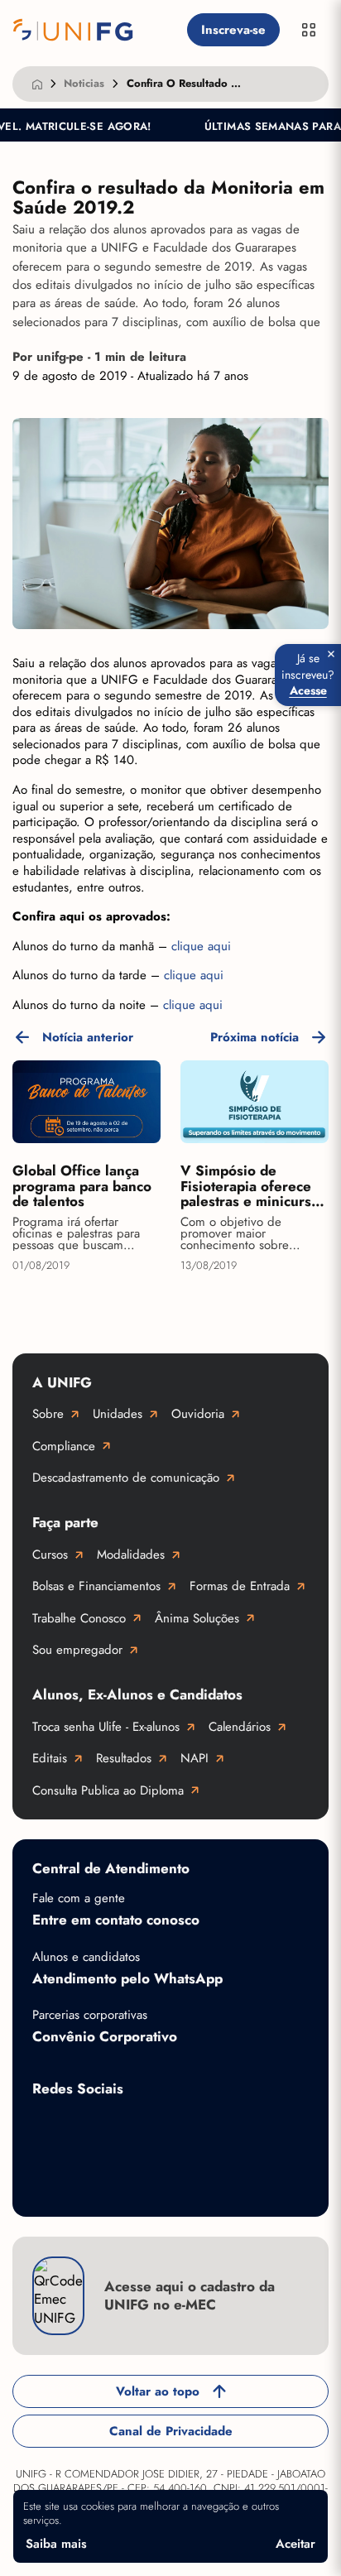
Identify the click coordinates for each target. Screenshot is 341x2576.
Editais (50, 1758)
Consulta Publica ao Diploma (108, 1790)
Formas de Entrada (240, 1586)
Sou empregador (77, 1650)
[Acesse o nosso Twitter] (247, 2127)
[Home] (37, 84)
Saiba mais (56, 2544)
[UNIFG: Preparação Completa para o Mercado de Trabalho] (96, 30)
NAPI (195, 1758)
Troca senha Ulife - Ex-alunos (106, 1727)
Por (99, 357)
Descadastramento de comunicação (126, 1478)
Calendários (240, 1727)
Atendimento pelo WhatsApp (127, 1978)
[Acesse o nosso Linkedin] (181, 2127)
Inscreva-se (233, 30)
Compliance (64, 1446)
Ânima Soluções (197, 1618)
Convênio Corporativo (105, 2036)
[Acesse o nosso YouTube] (49, 2180)
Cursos (50, 1555)
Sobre (48, 1414)
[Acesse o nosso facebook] (49, 2127)
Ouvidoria (198, 1414)
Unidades (118, 1414)
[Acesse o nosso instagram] (115, 2127)
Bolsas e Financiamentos (96, 1586)
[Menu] (309, 30)
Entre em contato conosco (116, 1920)
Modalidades (131, 1555)
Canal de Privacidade (171, 2431)
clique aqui (201, 946)
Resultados (124, 1758)
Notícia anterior (88, 1037)
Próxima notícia (255, 1037)
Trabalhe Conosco (79, 1618)
